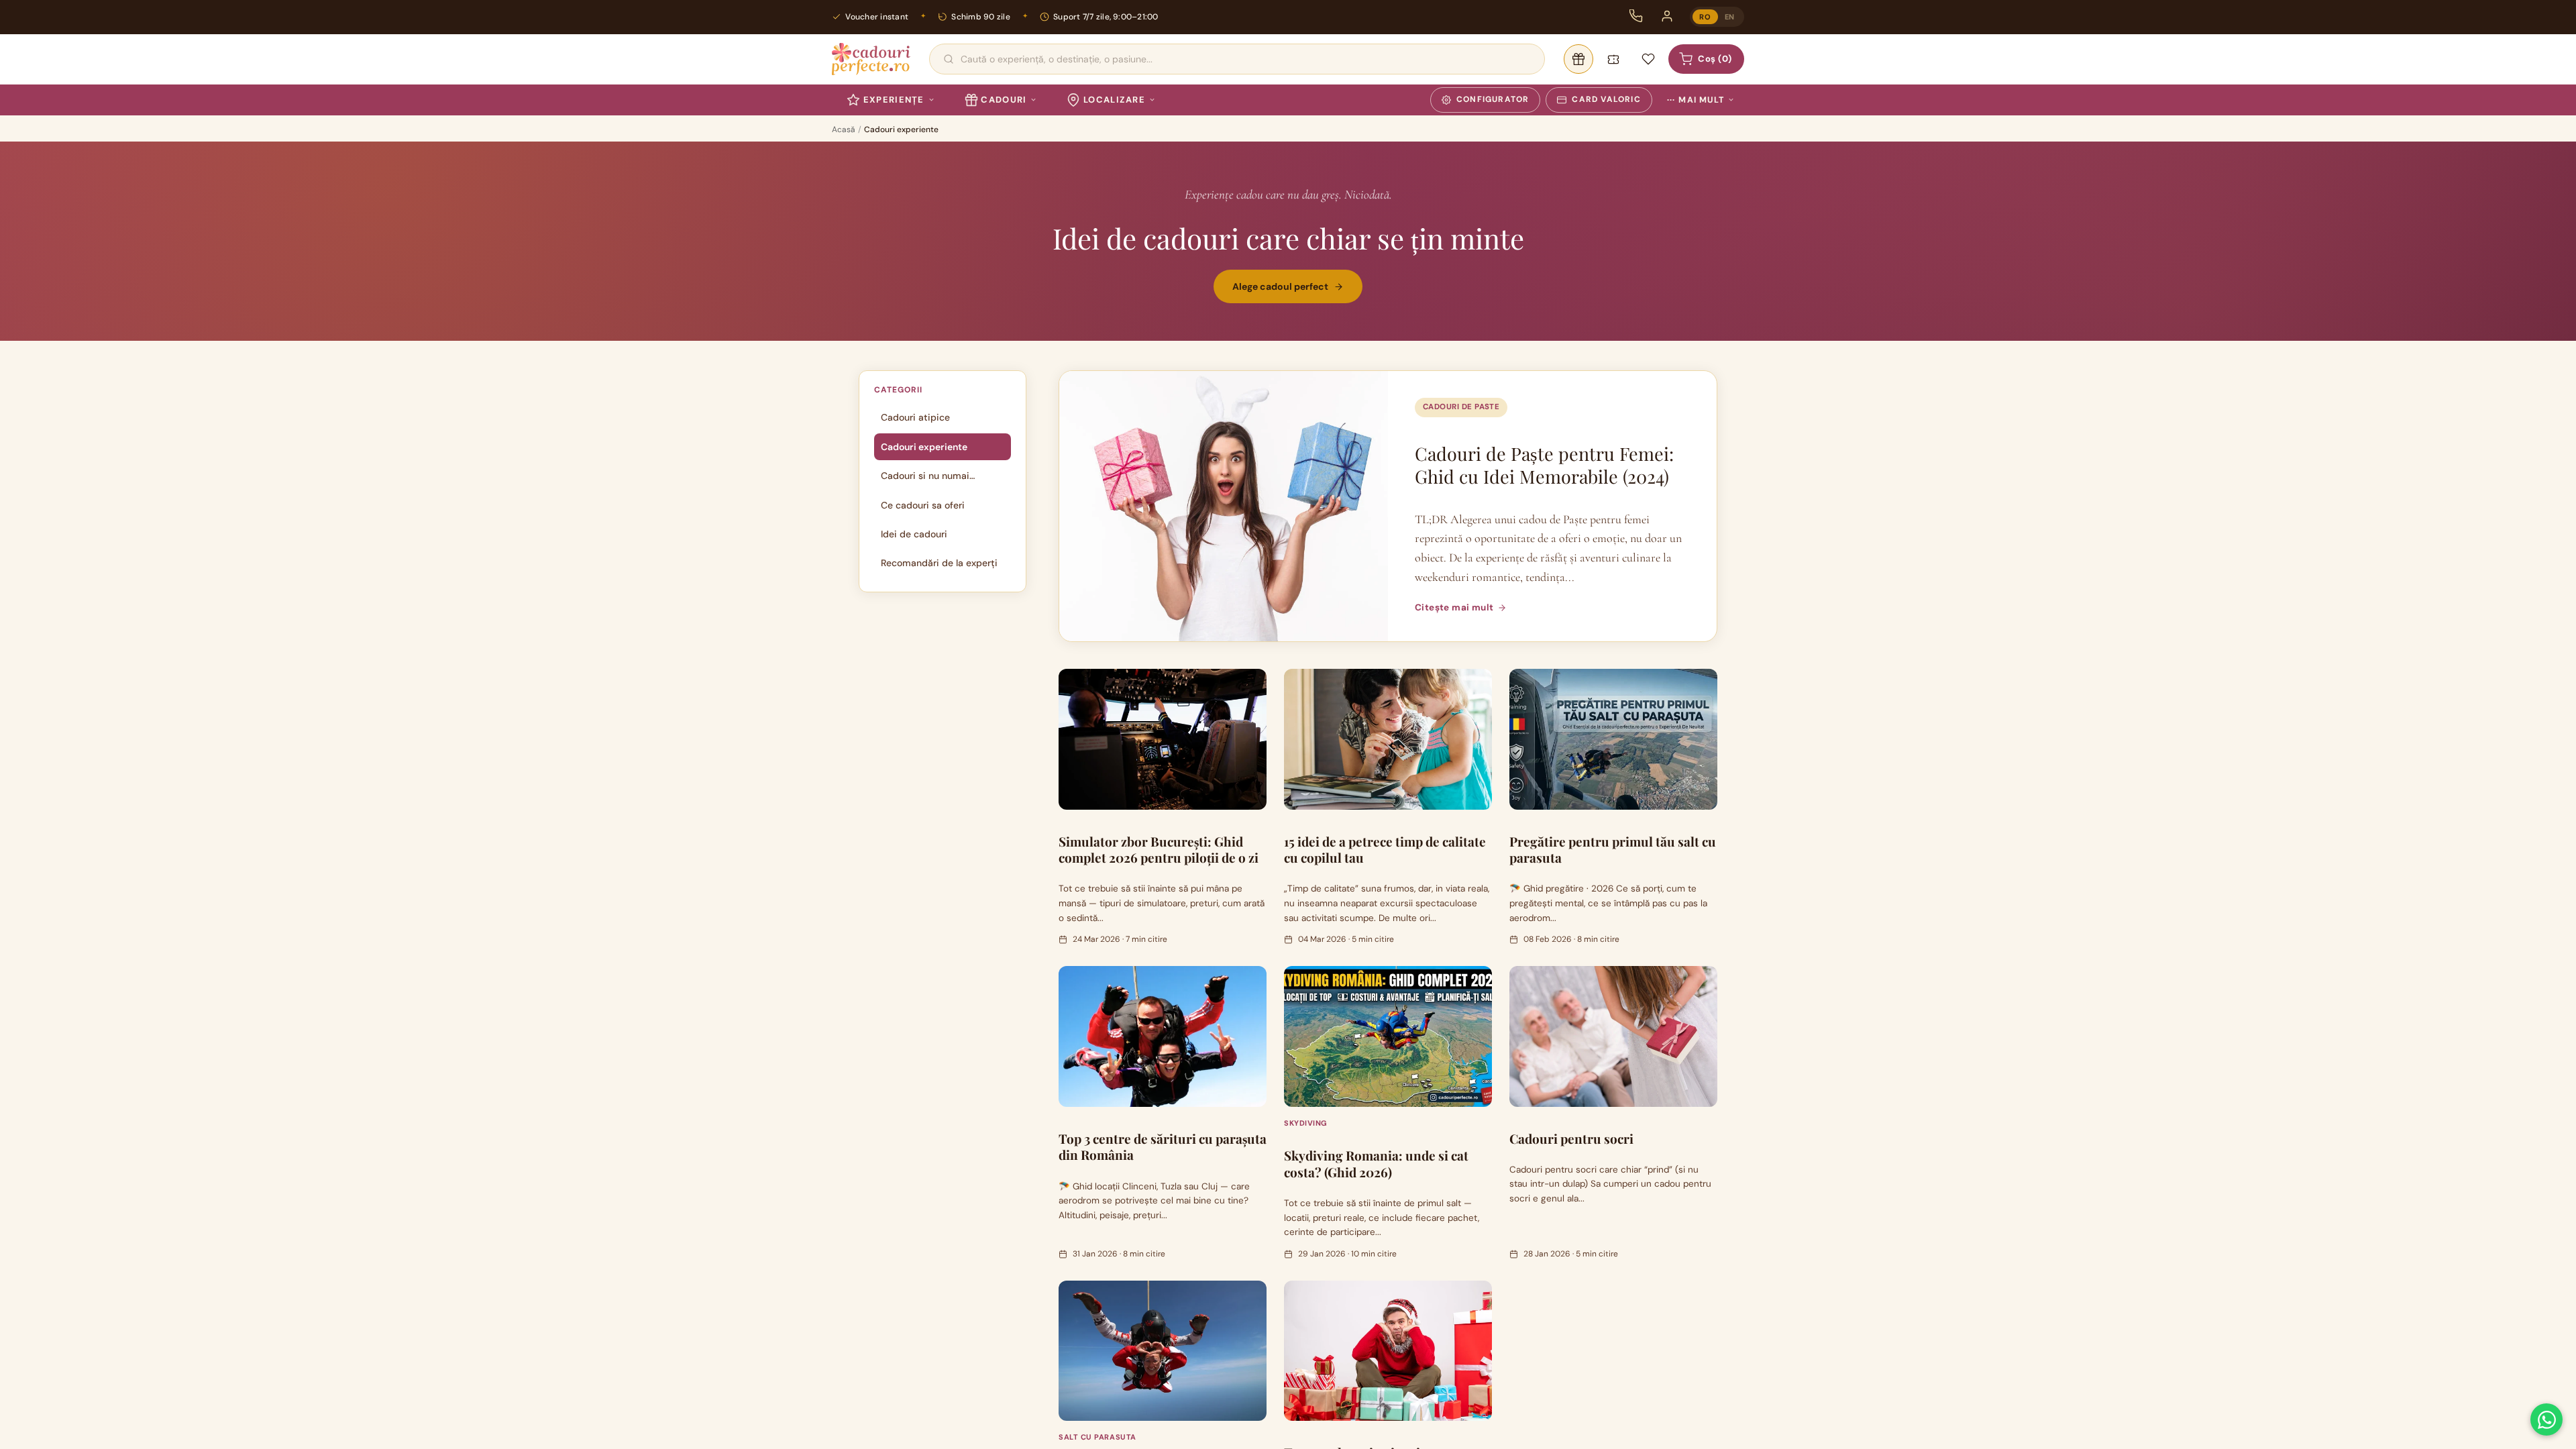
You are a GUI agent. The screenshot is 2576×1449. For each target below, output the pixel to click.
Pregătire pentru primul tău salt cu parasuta (1613, 850)
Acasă (844, 129)
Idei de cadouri (914, 534)
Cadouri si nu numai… (928, 476)
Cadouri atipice (915, 417)
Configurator (1493, 99)
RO (1705, 17)
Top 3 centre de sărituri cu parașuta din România (1163, 1147)
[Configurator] (1578, 59)
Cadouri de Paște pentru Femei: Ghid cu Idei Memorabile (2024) (1544, 465)
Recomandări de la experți (939, 563)
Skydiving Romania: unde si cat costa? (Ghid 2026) (1376, 1164)
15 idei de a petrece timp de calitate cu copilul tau (1385, 850)
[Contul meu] (1667, 16)
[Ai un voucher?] (1613, 59)
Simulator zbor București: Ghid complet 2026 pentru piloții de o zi (1159, 850)
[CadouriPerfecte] (871, 59)
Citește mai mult (1454, 607)
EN (1730, 17)
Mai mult (1696, 100)
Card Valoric (1606, 99)
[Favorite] (1648, 59)
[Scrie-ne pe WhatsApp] (2546, 1419)
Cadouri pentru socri (1571, 1138)
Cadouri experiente (924, 447)
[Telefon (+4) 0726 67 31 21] (1636, 16)
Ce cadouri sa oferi (923, 505)
